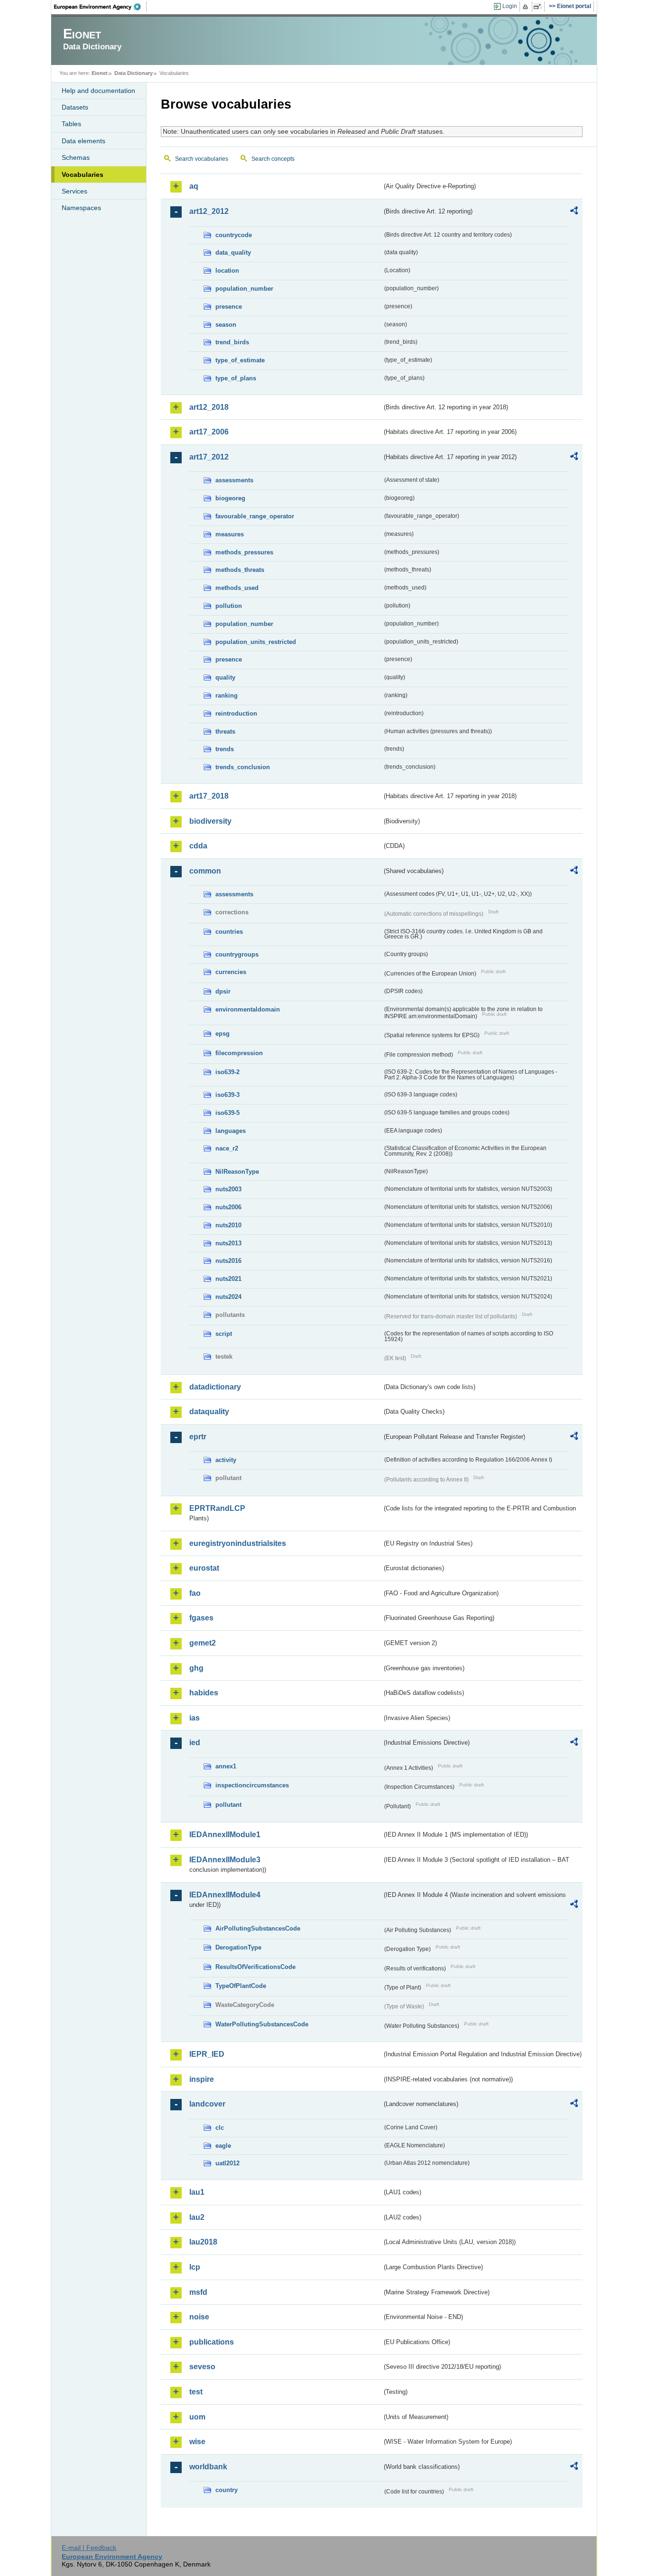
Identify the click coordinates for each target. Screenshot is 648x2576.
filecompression (239, 1053)
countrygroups (237, 954)
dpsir (223, 991)
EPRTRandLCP (217, 1508)
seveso (202, 2367)
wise (197, 2442)
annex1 (226, 1766)
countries (229, 932)
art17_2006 (209, 432)
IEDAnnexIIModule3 (225, 1860)
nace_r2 (227, 1148)
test (196, 2392)
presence (229, 307)
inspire (202, 2079)
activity (226, 1460)
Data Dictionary (134, 73)
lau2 (197, 2217)
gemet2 (203, 1643)
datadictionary (215, 1387)
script (224, 1334)
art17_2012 (209, 457)
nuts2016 (228, 1261)
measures (230, 534)
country (227, 2490)
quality (225, 677)
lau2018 (203, 2242)
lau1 (197, 2192)
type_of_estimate (240, 360)
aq (194, 186)
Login (510, 6)
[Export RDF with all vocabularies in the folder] (574, 212)
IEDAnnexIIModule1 (225, 1835)
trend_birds (232, 342)
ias (194, 1718)
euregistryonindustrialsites (238, 1543)
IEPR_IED (207, 2054)
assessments (234, 480)
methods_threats (240, 570)
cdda (198, 846)
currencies (231, 972)
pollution (229, 606)
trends (225, 749)
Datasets (75, 107)
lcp (195, 2267)
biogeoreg (230, 498)
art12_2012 (209, 211)
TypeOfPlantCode (241, 1986)
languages (231, 1131)
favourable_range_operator (255, 516)
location (227, 271)
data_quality (233, 253)
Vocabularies (83, 175)
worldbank (208, 2467)
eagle (223, 2146)
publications (212, 2342)
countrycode (234, 235)
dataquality (209, 1412)
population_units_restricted (256, 642)
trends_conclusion (243, 767)
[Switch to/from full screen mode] (539, 7)
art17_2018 (209, 796)
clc (220, 2128)
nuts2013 (228, 1243)
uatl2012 (227, 2163)
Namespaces (81, 208)
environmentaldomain (248, 1009)
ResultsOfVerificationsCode (255, 1967)
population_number (244, 289)
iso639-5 (227, 1113)
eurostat (204, 1568)
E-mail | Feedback (89, 2548)
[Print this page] (527, 7)
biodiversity (210, 821)
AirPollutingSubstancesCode (258, 1928)
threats (225, 731)
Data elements (83, 141)
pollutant (228, 1805)
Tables (71, 124)
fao (195, 1593)
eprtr (198, 1437)
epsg (222, 1034)
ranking (227, 695)
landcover (207, 2104)
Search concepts (273, 159)
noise (199, 2317)
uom (197, 2417)
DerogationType (238, 1947)
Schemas (76, 157)
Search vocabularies (202, 159)
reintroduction (236, 713)
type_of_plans (236, 378)
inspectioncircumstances (252, 1785)
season (226, 325)
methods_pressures (244, 552)
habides (204, 1693)
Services (74, 191)
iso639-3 (227, 1095)
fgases (201, 1618)
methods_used (237, 588)
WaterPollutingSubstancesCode (262, 2024)
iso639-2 (227, 1072)
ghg (196, 1668)
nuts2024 (228, 1297)
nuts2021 (228, 1279)
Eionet (100, 73)
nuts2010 (228, 1225)
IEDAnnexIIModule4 (225, 1895)
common (205, 871)
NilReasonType (237, 1172)
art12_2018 (209, 407)
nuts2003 (228, 1189)
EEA (101, 7)
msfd (198, 2292)
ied (195, 1743)
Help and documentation (98, 91)
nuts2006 (228, 1207)
